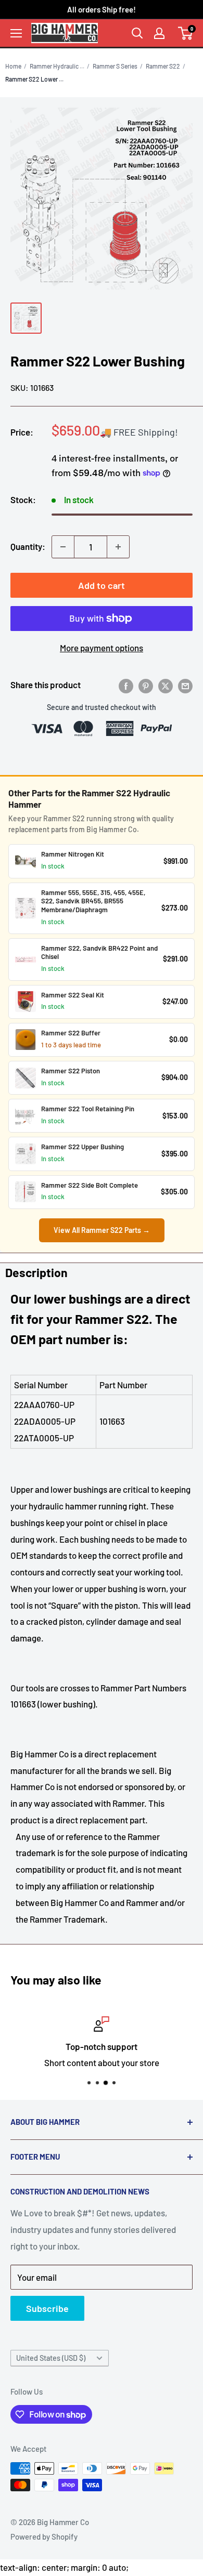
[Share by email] (185, 685)
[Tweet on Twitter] (166, 685)
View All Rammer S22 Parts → (102, 1230)
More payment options (102, 648)
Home (13, 66)
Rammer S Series (115, 66)
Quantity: (28, 546)
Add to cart (102, 585)
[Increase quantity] (118, 547)
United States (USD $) (51, 2358)
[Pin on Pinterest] (146, 685)
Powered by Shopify (44, 2536)
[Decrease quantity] (63, 547)
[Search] (137, 33)
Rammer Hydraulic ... (57, 66)
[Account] (159, 33)
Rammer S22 (163, 66)
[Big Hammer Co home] (65, 33)
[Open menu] (16, 33)
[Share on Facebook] (126, 685)
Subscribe (47, 2308)
